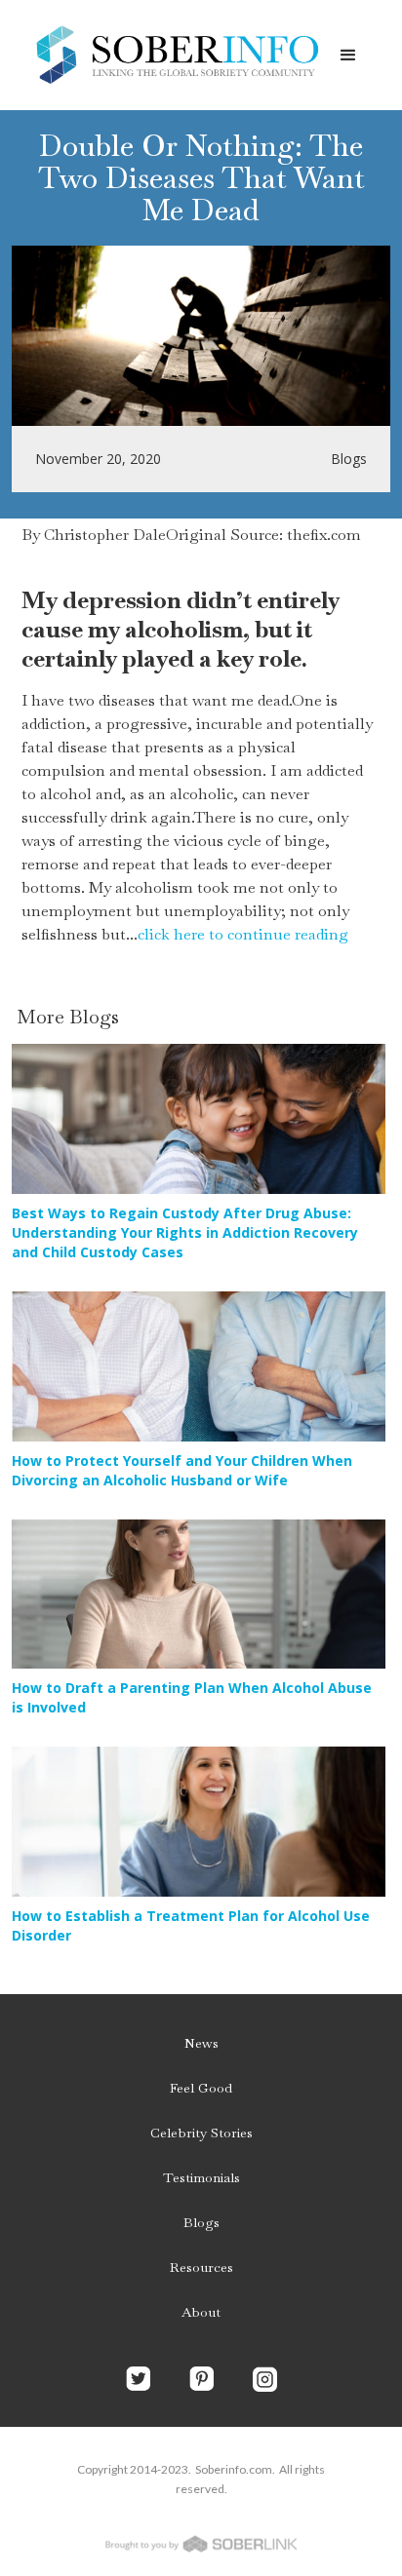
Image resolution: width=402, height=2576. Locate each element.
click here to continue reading (243, 934)
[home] (172, 55)
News (201, 2043)
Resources (201, 2267)
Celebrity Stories (201, 2133)
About (201, 2312)
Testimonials (201, 2177)
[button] (348, 56)
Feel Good (201, 2088)
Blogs (201, 2222)
